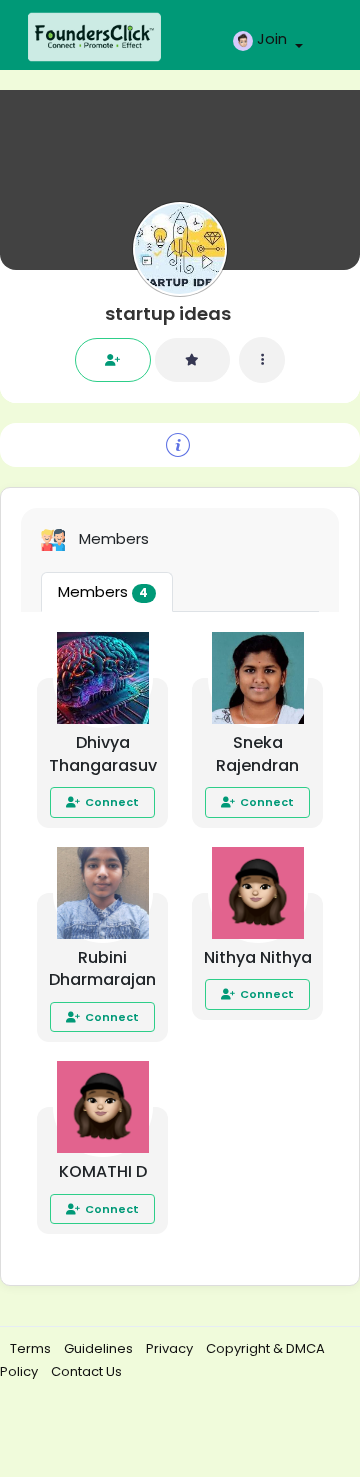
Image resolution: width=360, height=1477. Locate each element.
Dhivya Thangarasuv (103, 754)
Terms (32, 1348)
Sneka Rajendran (257, 754)
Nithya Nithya (258, 957)
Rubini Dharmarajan (102, 969)
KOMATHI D (103, 1171)
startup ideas (168, 313)
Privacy (171, 1348)
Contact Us (86, 1371)
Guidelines (100, 1348)
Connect (112, 802)
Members (103, 591)
